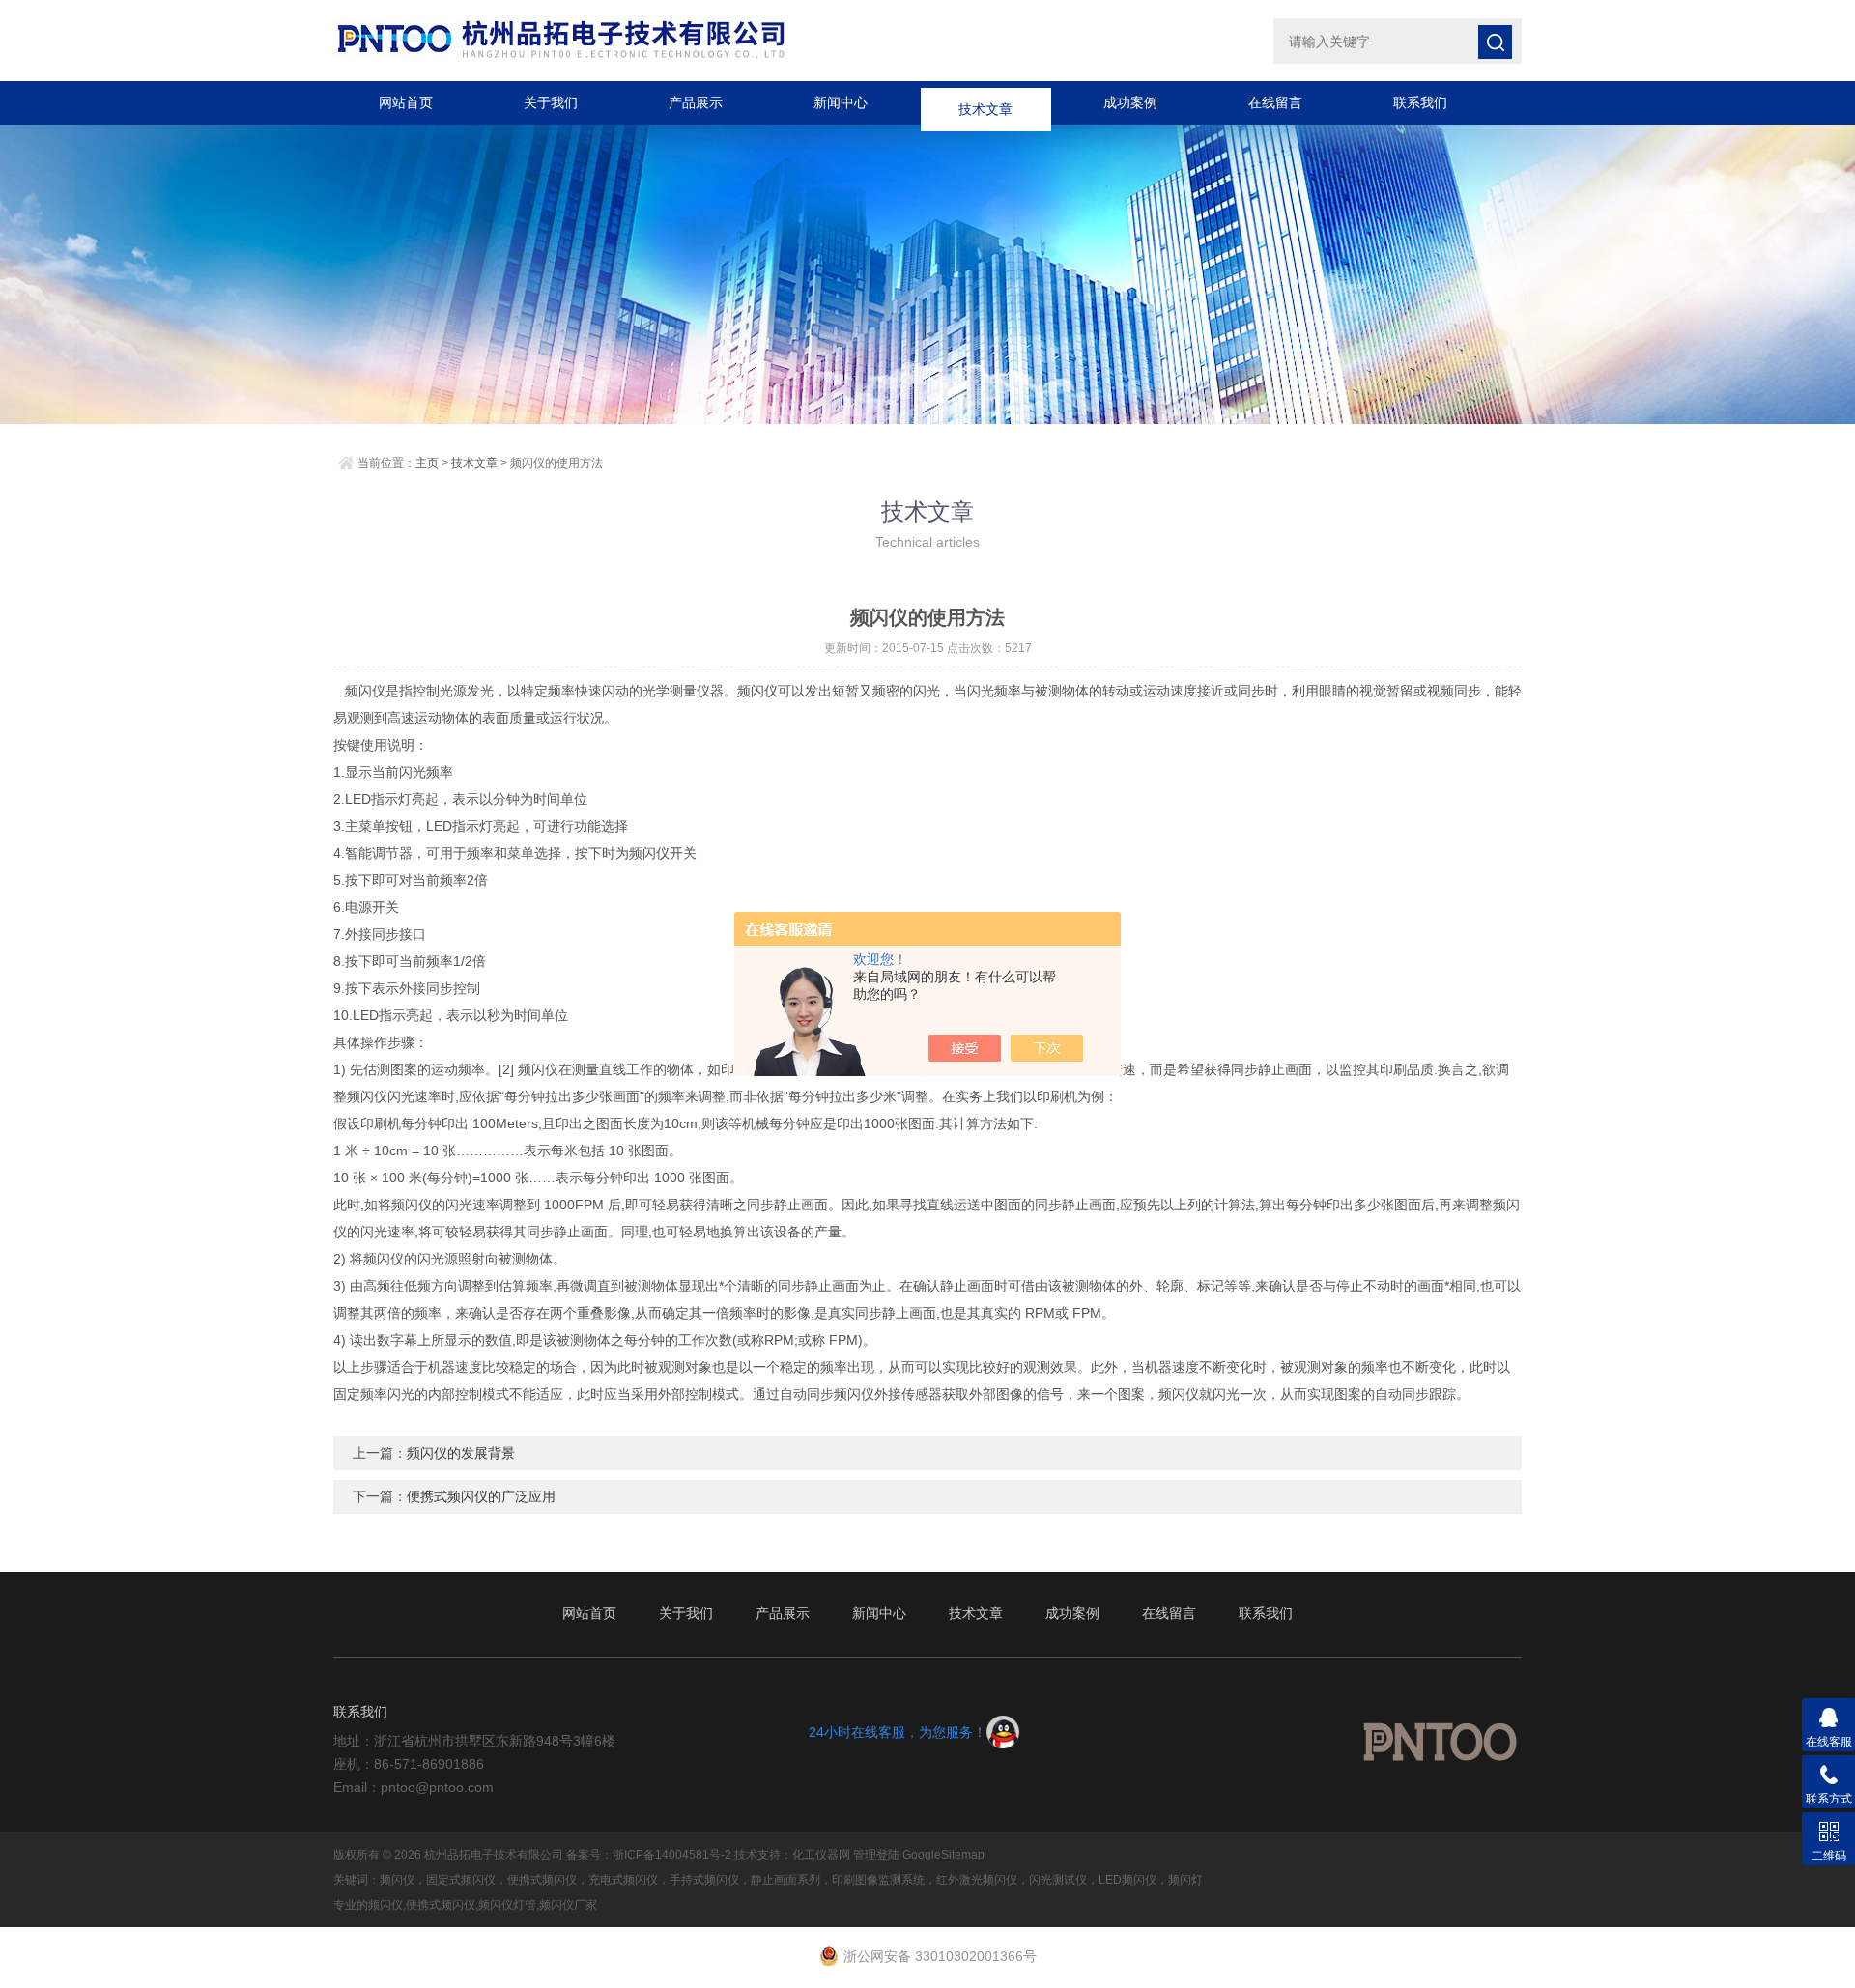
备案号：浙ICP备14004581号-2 (649, 1855)
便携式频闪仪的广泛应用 (481, 1496)
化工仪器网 (821, 1855)
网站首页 (406, 102)
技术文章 (985, 102)
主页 (427, 463)
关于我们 (551, 102)
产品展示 (696, 102)
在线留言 (1275, 102)
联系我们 (1420, 102)
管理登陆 (876, 1855)
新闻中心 (841, 102)
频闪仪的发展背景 (461, 1453)
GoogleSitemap (943, 1855)
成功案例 (1130, 102)
